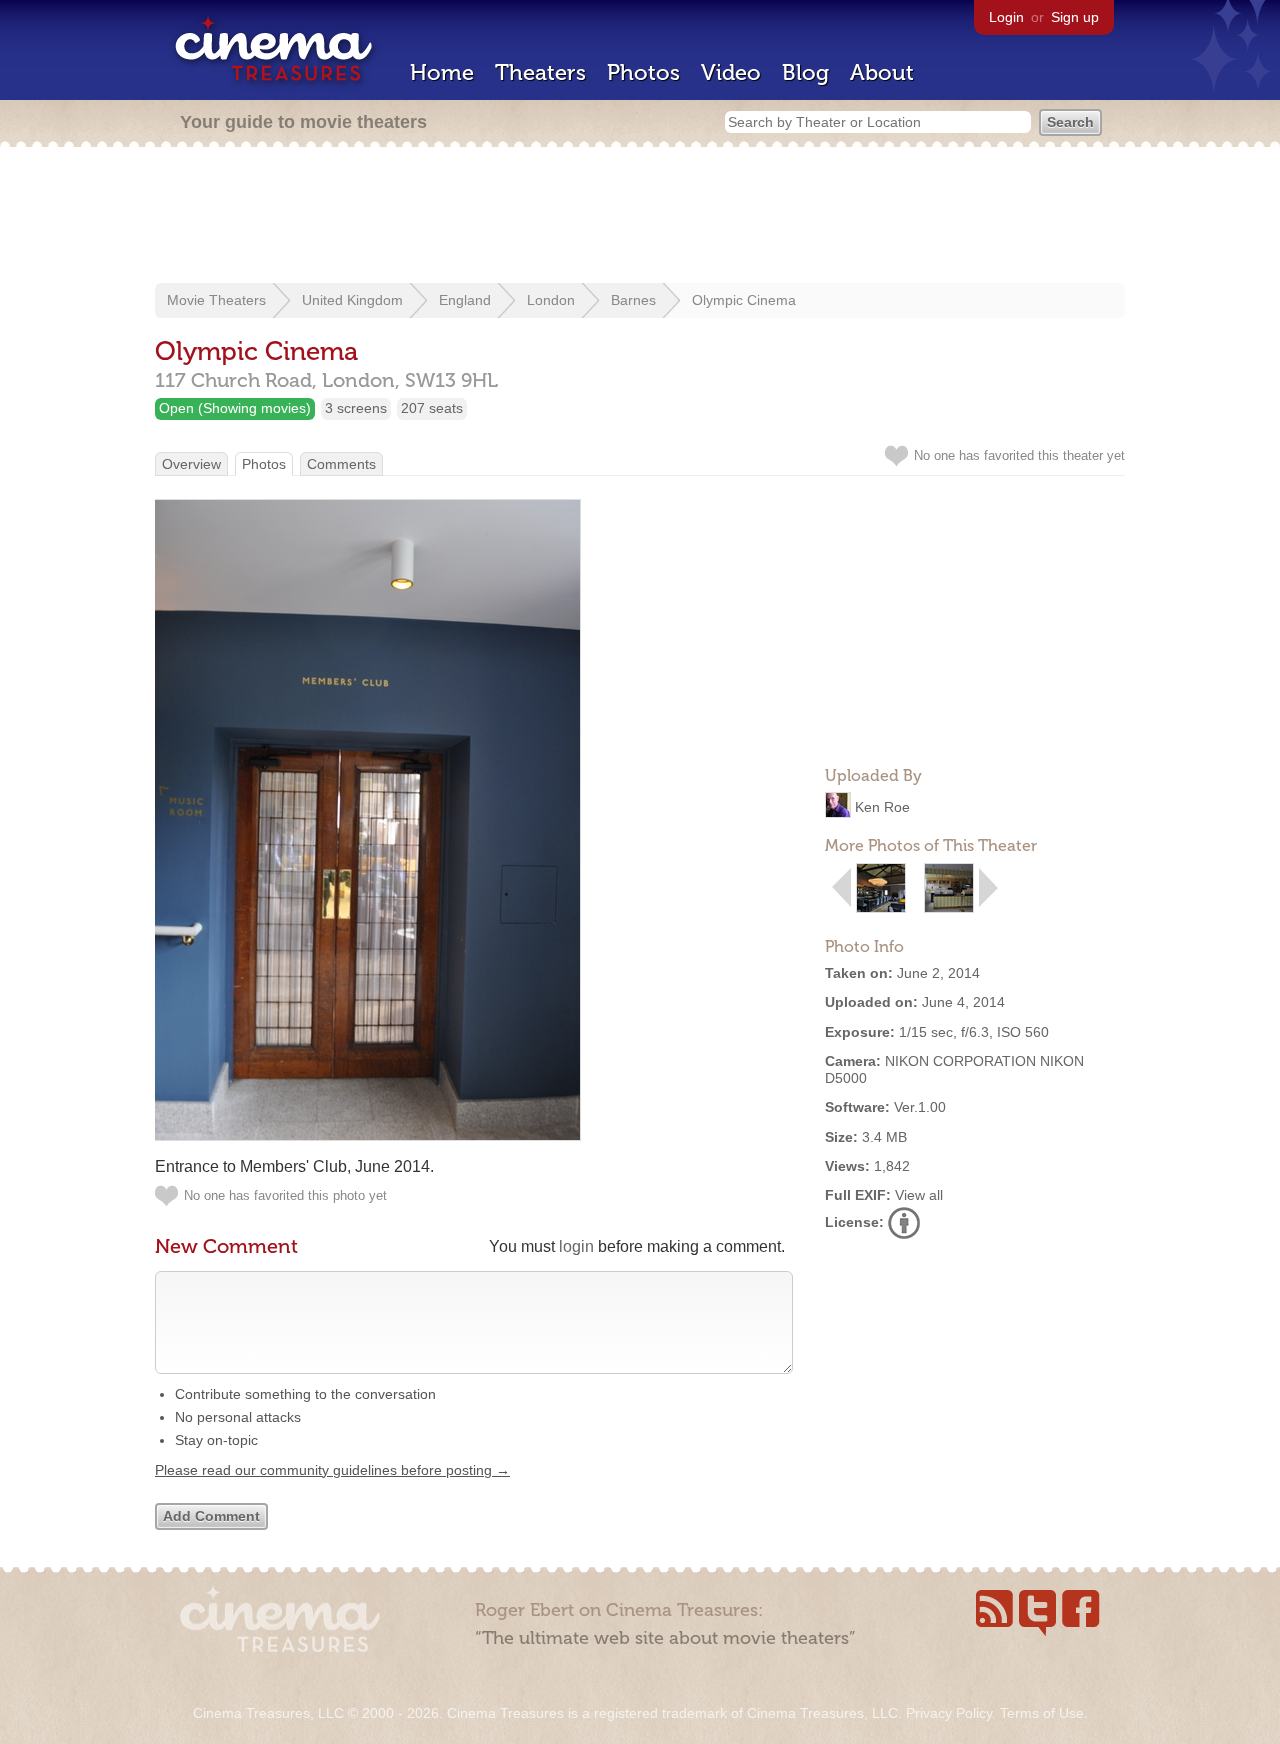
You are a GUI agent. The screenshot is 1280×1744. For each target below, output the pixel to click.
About (882, 72)
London (551, 300)
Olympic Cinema (744, 300)
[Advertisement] (640, 217)
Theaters (540, 72)
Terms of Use (1042, 1713)
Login (1006, 17)
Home (442, 72)
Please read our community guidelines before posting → (332, 1470)
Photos (643, 72)
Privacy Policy (949, 1713)
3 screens (356, 408)
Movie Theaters (216, 300)
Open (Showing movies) (235, 408)
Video (731, 72)
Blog (805, 72)
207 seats (432, 408)
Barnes (633, 300)
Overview (191, 464)
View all (919, 1195)
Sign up (1075, 17)
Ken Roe (882, 807)
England (465, 300)
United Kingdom (352, 300)
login (576, 1246)
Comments (341, 464)
